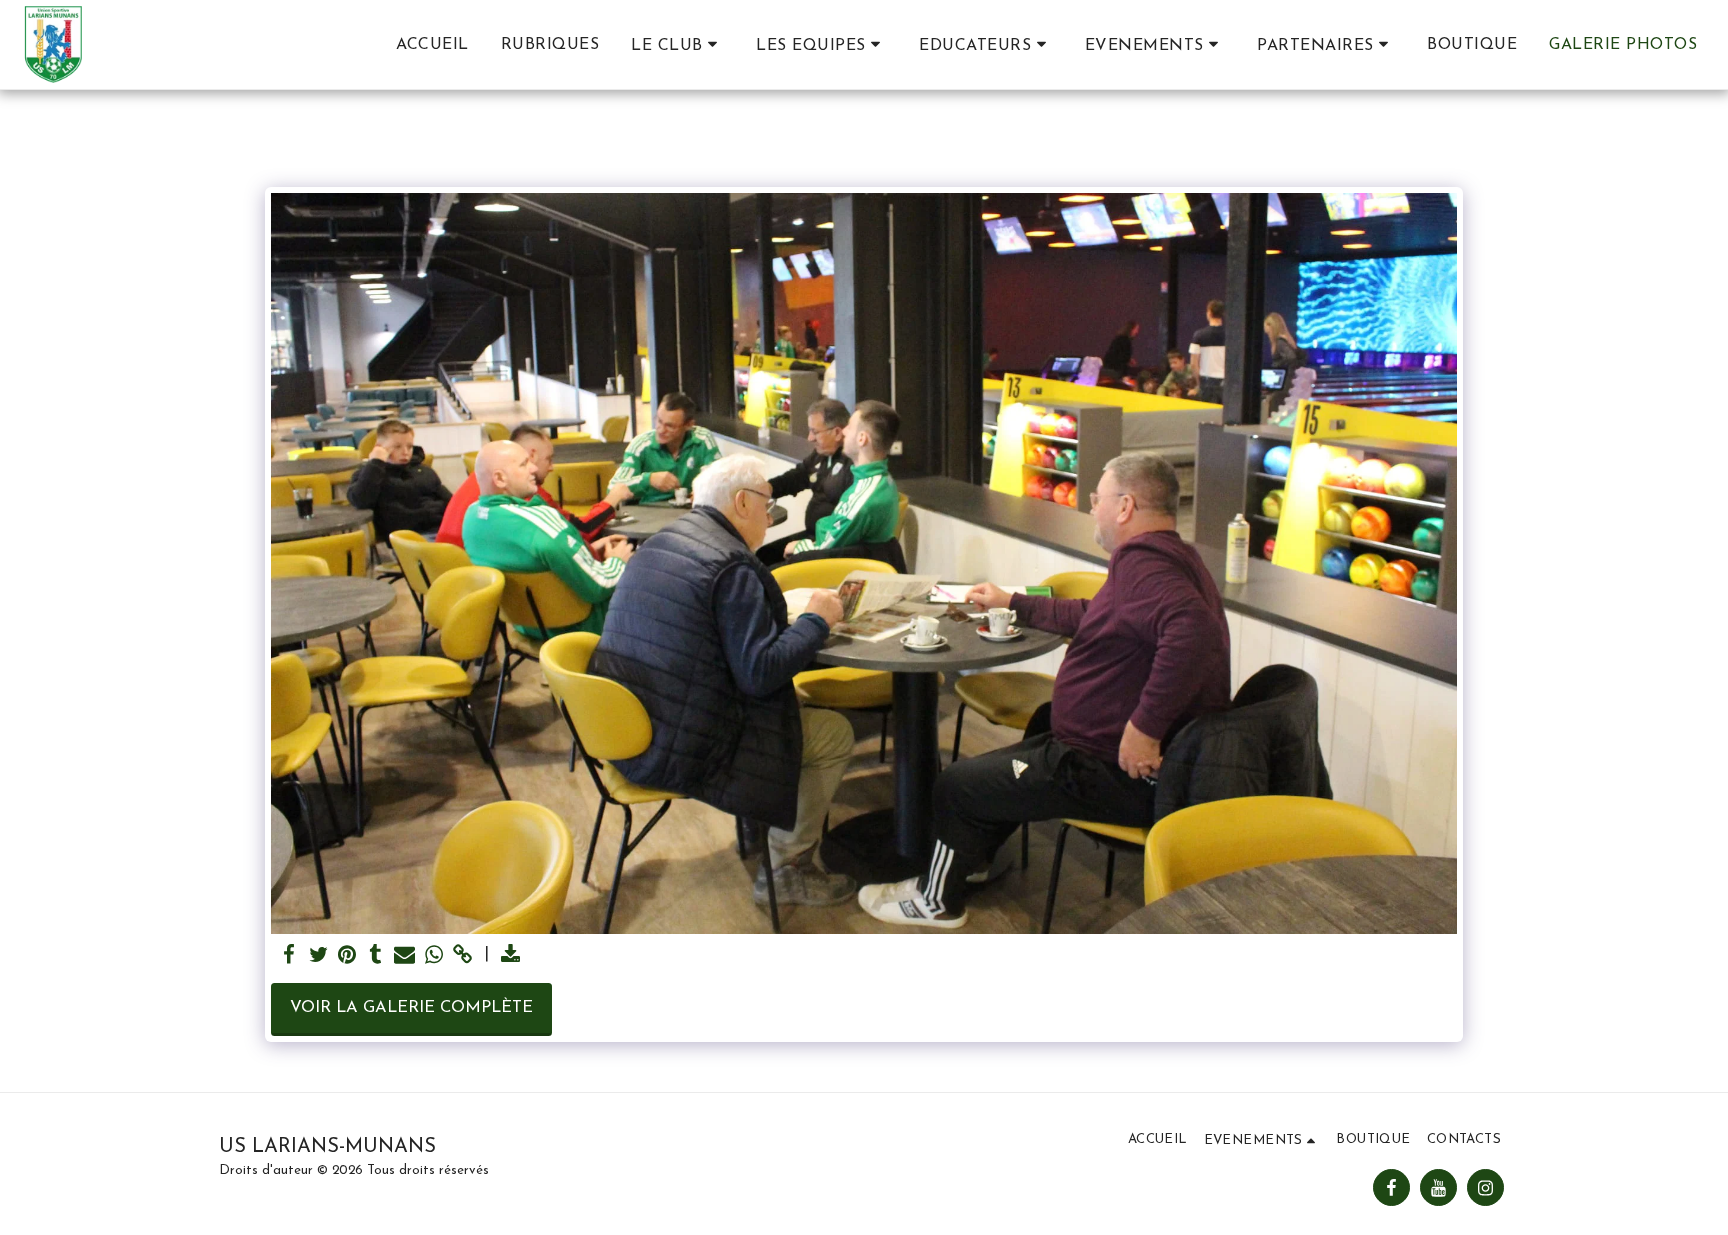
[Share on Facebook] (289, 956)
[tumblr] (376, 956)
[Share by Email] (404, 956)
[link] (462, 956)
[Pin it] (347, 956)
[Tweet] (318, 956)
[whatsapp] (433, 956)
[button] (677, 45)
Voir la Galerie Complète (411, 1008)
